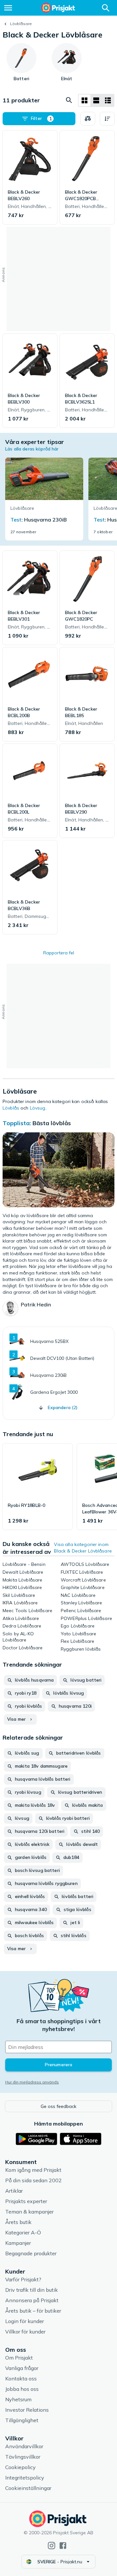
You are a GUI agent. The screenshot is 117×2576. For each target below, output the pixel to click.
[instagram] (52, 2546)
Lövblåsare (21, 24)
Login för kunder (25, 2321)
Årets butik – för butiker (33, 2311)
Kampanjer (18, 2243)
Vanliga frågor (22, 2368)
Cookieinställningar (28, 2488)
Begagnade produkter (31, 2253)
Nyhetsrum (18, 2399)
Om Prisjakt (19, 2358)
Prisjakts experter (26, 2201)
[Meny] (8, 8)
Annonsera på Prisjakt (32, 2300)
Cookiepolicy (20, 2467)
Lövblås (11, 1108)
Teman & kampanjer (29, 2212)
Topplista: (17, 1123)
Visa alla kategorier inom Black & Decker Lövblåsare (83, 1548)
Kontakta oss (21, 2378)
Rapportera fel (59, 953)
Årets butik (18, 2222)
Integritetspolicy (25, 2478)
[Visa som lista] (96, 100)
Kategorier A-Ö (23, 2232)
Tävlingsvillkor (23, 2457)
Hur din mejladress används (32, 2082)
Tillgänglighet (22, 2420)
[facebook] (63, 2546)
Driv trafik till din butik (32, 2290)
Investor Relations (27, 2410)
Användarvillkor (24, 2446)
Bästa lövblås (52, 1123)
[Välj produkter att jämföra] (88, 119)
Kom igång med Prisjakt (33, 2170)
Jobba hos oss (22, 2389)
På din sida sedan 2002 (33, 2180)
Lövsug (38, 1108)
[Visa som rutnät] (84, 100)
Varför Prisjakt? (23, 2279)
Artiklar (14, 2191)
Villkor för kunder (25, 2332)
